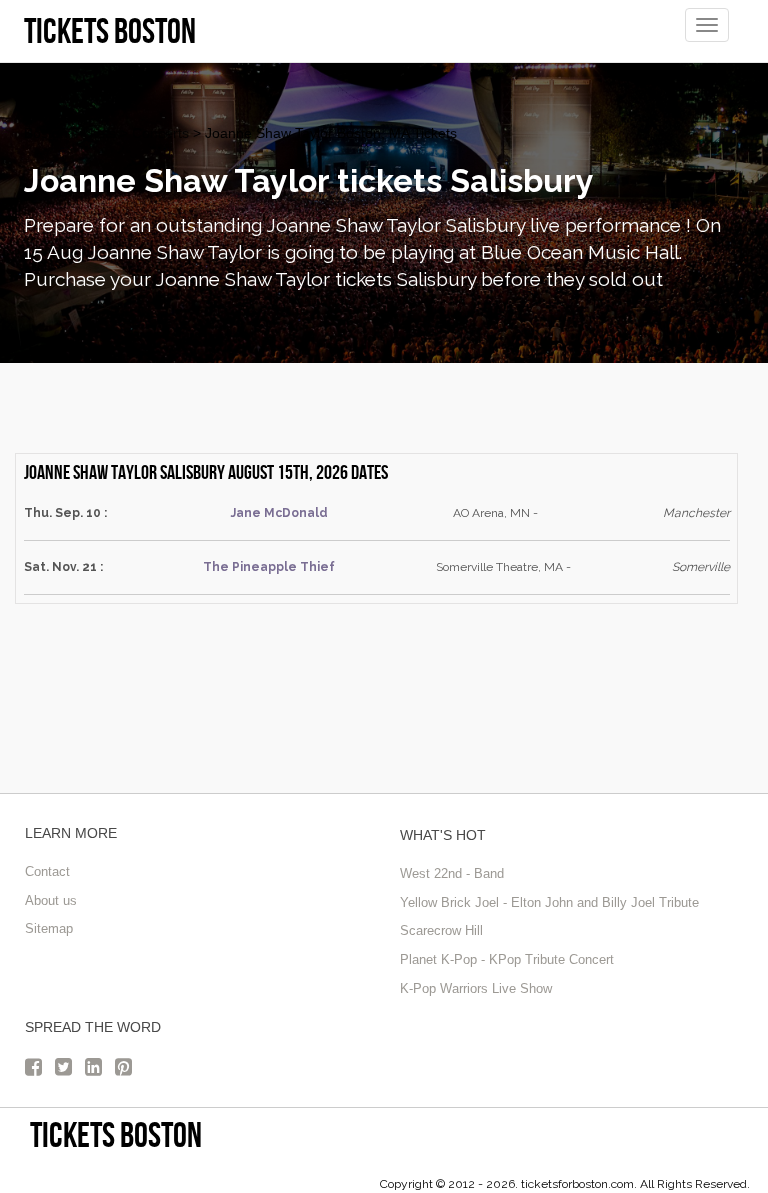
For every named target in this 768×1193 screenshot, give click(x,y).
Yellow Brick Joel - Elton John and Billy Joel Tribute (549, 902)
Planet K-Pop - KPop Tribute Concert (507, 959)
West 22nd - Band (452, 873)
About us (51, 900)
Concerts (160, 133)
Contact (47, 871)
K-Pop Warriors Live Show (476, 988)
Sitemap (49, 928)
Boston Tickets (70, 133)
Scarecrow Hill (441, 930)
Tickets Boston (116, 1134)
